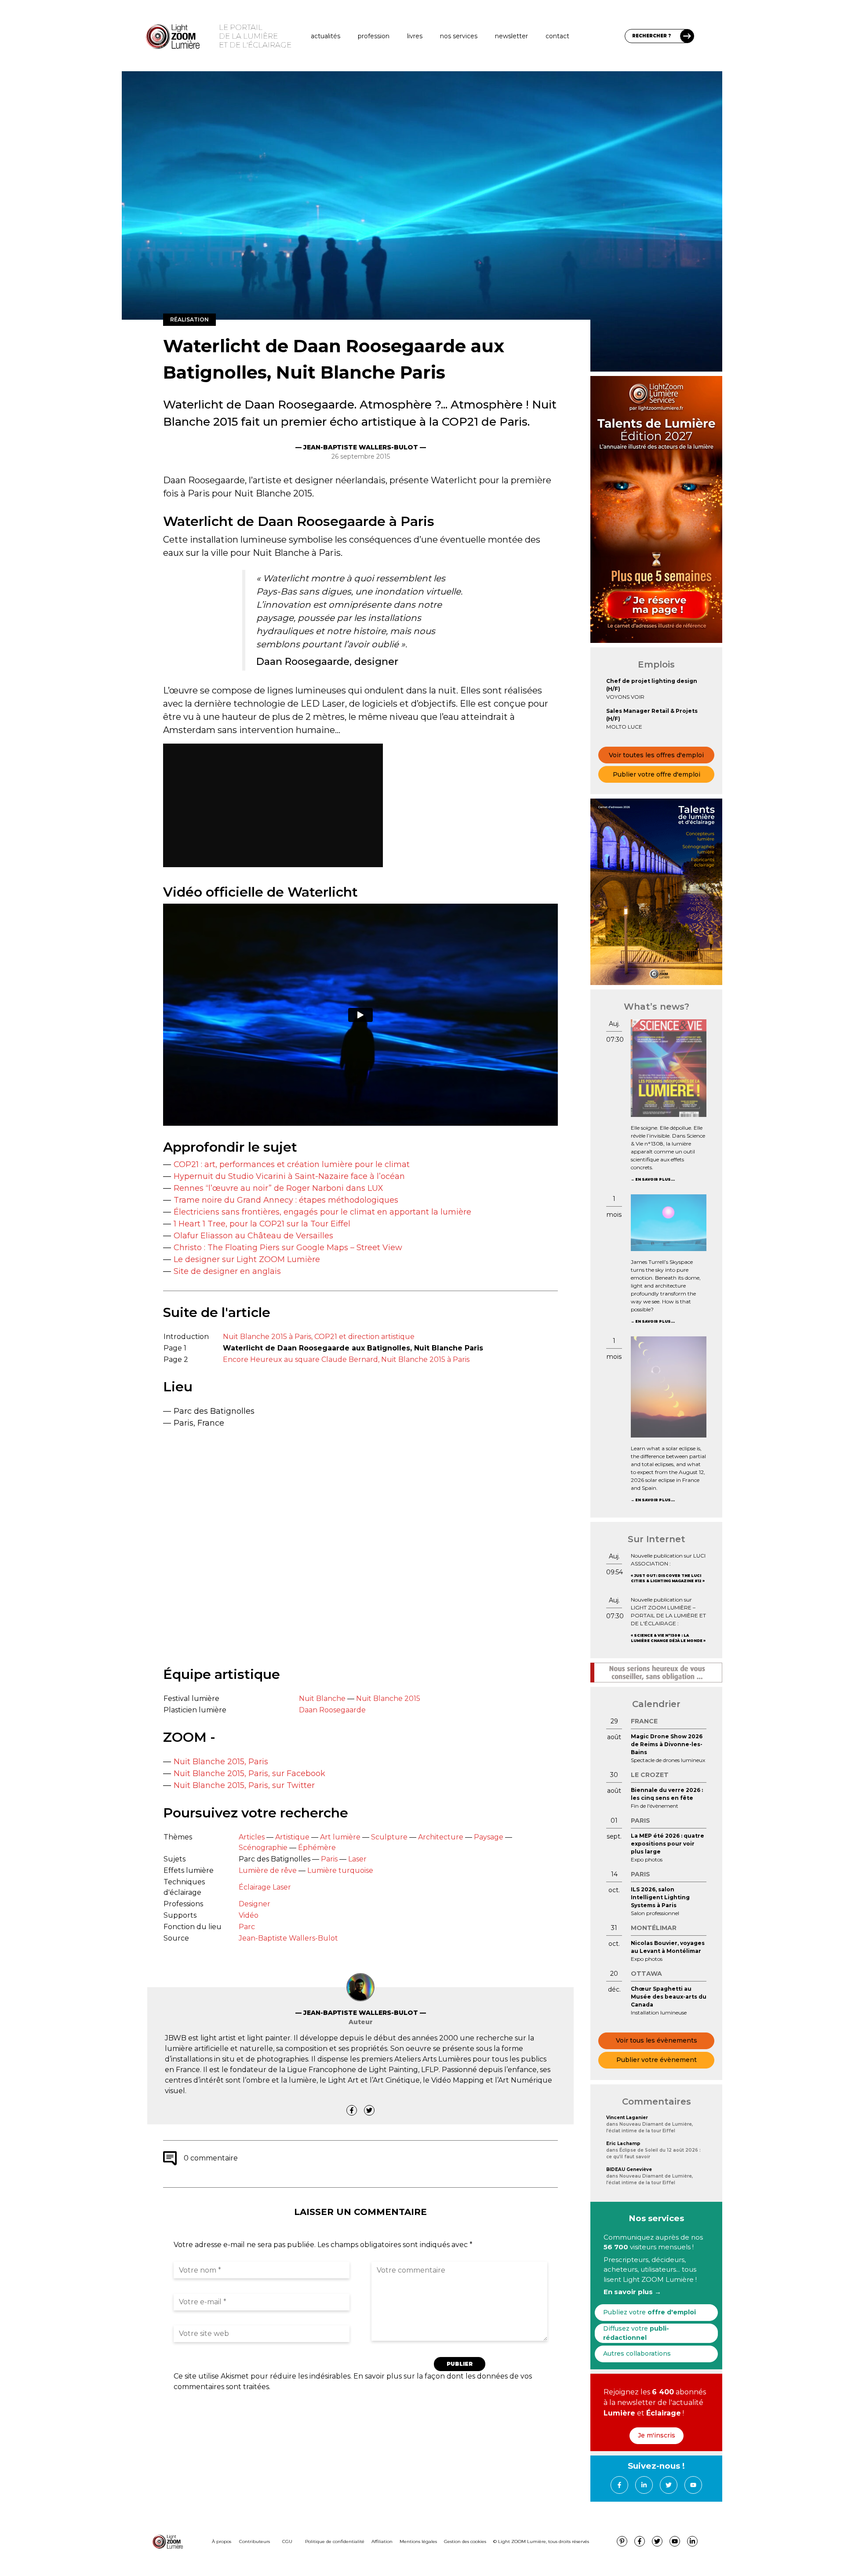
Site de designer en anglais (227, 1271)
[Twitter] (369, 2110)
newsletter (511, 36)
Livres (415, 36)
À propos (222, 2541)
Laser (357, 1859)
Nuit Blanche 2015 (388, 1698)
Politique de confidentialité (335, 2541)
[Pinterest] (622, 2541)
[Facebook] (352, 2110)
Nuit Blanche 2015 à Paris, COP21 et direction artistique (319, 1337)
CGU (287, 2541)
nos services (459, 36)
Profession (374, 36)
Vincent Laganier (627, 2118)
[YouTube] (693, 2485)
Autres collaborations (637, 2353)
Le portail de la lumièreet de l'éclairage (255, 36)
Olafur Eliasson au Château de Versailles (253, 1236)
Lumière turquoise (340, 1870)
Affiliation (382, 2541)
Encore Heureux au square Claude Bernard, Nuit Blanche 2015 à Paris (346, 1359)
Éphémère (317, 1848)
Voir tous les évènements (657, 2040)
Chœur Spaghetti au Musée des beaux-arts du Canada (669, 1997)
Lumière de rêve (268, 1870)
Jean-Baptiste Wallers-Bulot (288, 1938)
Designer (255, 1904)
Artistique (292, 1837)
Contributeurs (255, 2541)
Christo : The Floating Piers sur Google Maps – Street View (288, 1248)
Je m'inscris (657, 2435)
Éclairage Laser (265, 1887)
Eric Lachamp (623, 2144)
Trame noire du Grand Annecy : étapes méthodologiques (286, 1200)
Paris (329, 1859)
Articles (252, 1837)
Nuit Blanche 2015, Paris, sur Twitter (244, 1785)
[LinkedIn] (644, 2485)
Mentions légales (418, 2541)
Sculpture (389, 1837)
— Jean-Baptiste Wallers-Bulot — (361, 447)
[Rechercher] (687, 36)
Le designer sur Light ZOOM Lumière (247, 1259)
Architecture (441, 1837)
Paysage (489, 1837)
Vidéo (249, 1915)
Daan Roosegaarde (332, 1710)
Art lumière (340, 1837)
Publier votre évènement (657, 2060)
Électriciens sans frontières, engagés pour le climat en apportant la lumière (322, 1212)
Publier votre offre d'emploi (657, 774)
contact (557, 36)
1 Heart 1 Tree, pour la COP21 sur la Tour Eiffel (262, 1224)
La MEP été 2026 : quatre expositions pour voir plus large (668, 1844)
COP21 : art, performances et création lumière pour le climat (292, 1164)
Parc (247, 1927)
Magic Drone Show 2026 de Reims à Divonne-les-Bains (667, 1744)
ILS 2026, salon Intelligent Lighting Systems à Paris (660, 1897)
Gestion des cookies (465, 2541)
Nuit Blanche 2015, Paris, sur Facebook (249, 1773)
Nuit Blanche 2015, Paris (221, 1762)
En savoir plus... (655, 1179)
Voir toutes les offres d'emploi (656, 755)
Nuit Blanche (322, 1698)
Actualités (326, 36)
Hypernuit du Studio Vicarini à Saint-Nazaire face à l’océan (289, 1176)
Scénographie (263, 1848)
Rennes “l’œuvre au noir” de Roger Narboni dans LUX (278, 1188)
